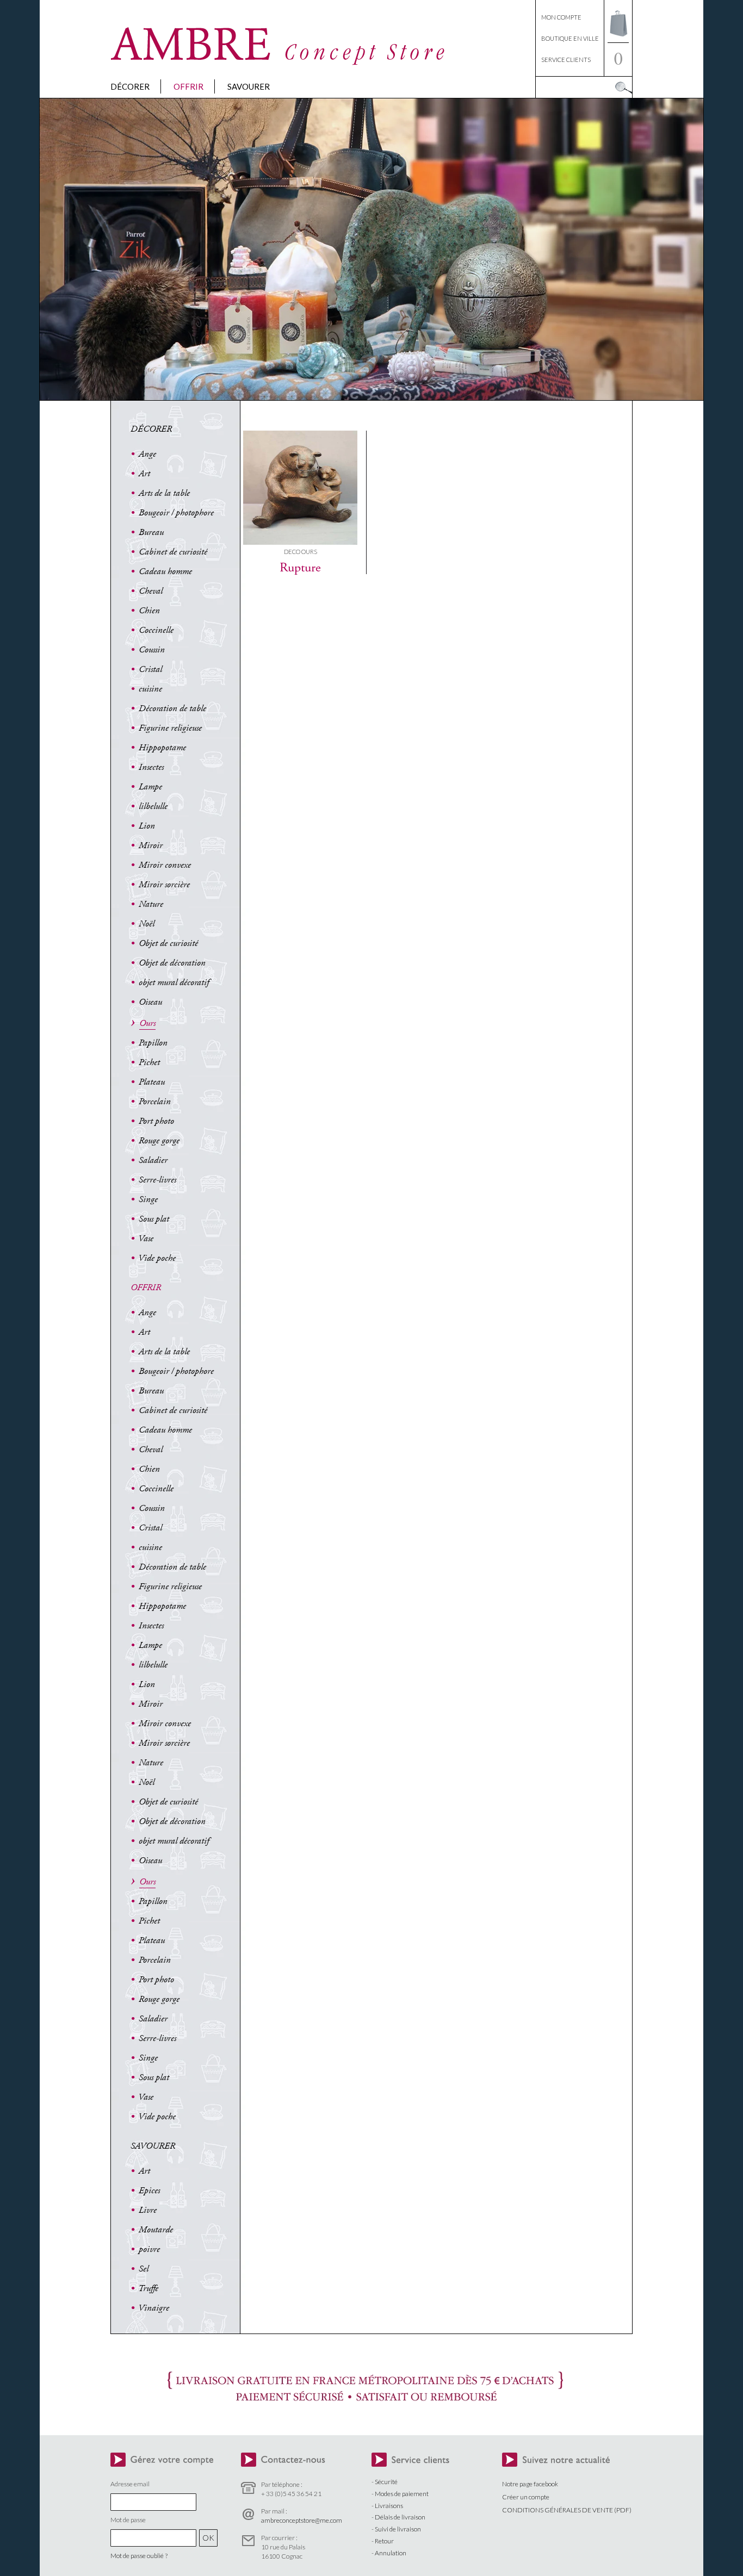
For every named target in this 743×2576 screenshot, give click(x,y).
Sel (144, 2269)
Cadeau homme (165, 571)
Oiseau (150, 1002)
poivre (149, 2249)
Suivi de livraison (398, 2529)
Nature (151, 904)
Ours (147, 1023)
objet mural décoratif (174, 982)
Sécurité (386, 2482)
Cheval (151, 591)
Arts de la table (164, 493)
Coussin (152, 650)
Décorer (130, 86)
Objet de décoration (172, 963)
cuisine (150, 689)
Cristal (150, 669)
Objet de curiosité (168, 943)
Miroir (151, 845)
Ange (147, 454)
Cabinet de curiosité (173, 552)
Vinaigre (154, 2308)
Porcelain (155, 1102)
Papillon (153, 1043)
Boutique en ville (570, 38)
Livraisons (389, 2506)
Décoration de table (172, 708)
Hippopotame (162, 748)
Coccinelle (156, 630)
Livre (148, 2210)
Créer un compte (526, 2497)
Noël (147, 924)
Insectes (151, 767)
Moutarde (156, 2230)
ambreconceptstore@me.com (302, 2520)
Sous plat (154, 1219)
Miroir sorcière (164, 885)
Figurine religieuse (170, 728)
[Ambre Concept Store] (279, 62)
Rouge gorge (159, 1141)
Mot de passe (128, 2520)
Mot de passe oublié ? (139, 2556)
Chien (149, 611)
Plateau (152, 1082)
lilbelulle (153, 806)
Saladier (153, 1160)
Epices (149, 2191)
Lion (147, 826)
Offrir (188, 86)
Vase (146, 1239)
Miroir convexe (165, 865)
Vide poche (157, 1258)
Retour (384, 2541)
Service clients (566, 60)
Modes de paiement (402, 2494)
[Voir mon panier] (618, 39)
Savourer (249, 86)
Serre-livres (157, 1180)
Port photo (156, 1121)
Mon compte (561, 17)
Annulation (391, 2553)
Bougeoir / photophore (176, 513)
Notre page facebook (530, 2484)
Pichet (149, 1062)
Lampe (150, 787)
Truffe (148, 2288)
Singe (148, 1199)
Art (144, 474)
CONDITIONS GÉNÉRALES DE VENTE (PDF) (567, 2510)
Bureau (151, 532)
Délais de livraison (400, 2517)
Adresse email (130, 2484)
